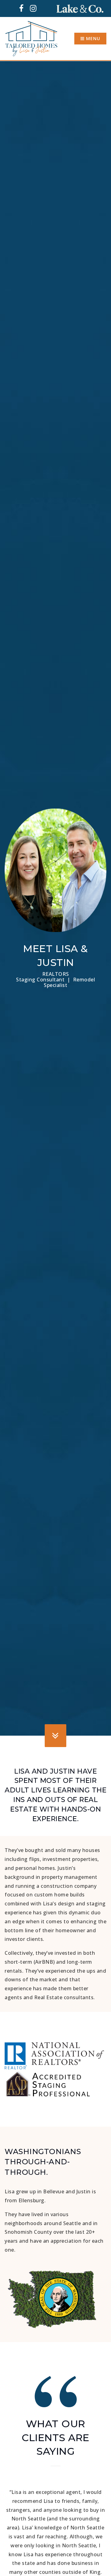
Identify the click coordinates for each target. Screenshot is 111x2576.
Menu (92, 38)
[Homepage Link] (31, 38)
